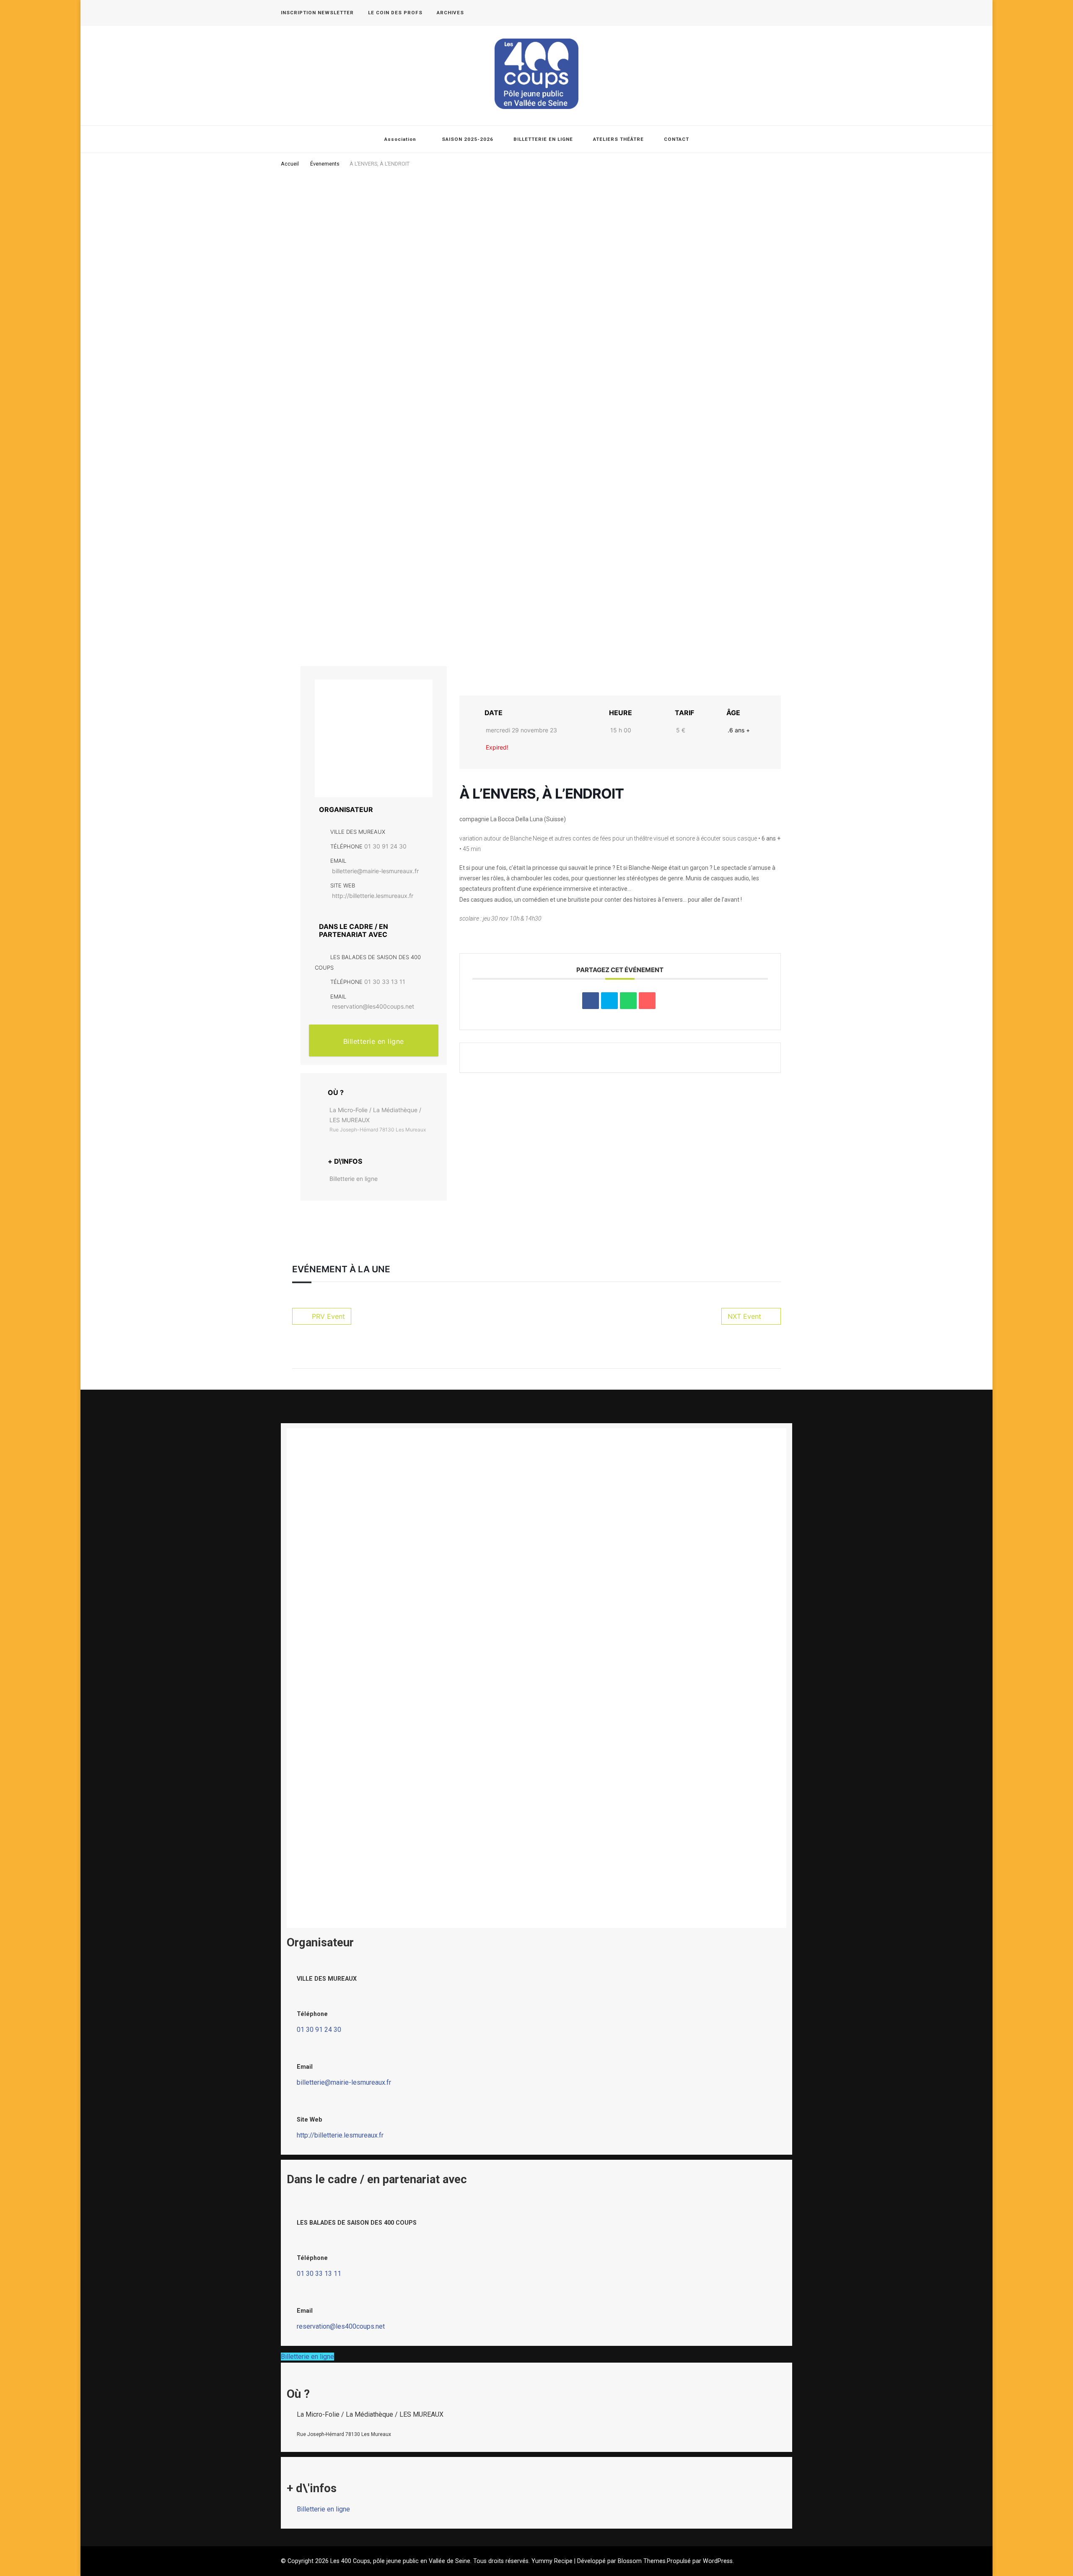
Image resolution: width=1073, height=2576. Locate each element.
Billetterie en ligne (374, 1041)
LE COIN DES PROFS (395, 13)
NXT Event (744, 1316)
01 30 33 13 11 (385, 982)
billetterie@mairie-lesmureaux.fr (375, 871)
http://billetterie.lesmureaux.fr (373, 896)
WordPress (718, 2561)
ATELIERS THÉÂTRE (618, 139)
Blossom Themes (642, 2561)
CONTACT (676, 139)
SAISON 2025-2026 (468, 139)
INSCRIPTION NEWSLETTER (317, 13)
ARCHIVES (450, 13)
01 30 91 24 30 (385, 846)
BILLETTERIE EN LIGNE (543, 139)
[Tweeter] (609, 1001)
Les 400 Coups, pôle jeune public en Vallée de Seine (400, 2561)
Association (400, 139)
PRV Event (328, 1316)
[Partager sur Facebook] (591, 1001)
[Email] (647, 1001)
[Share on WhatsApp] (628, 1001)
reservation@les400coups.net (373, 1006)
